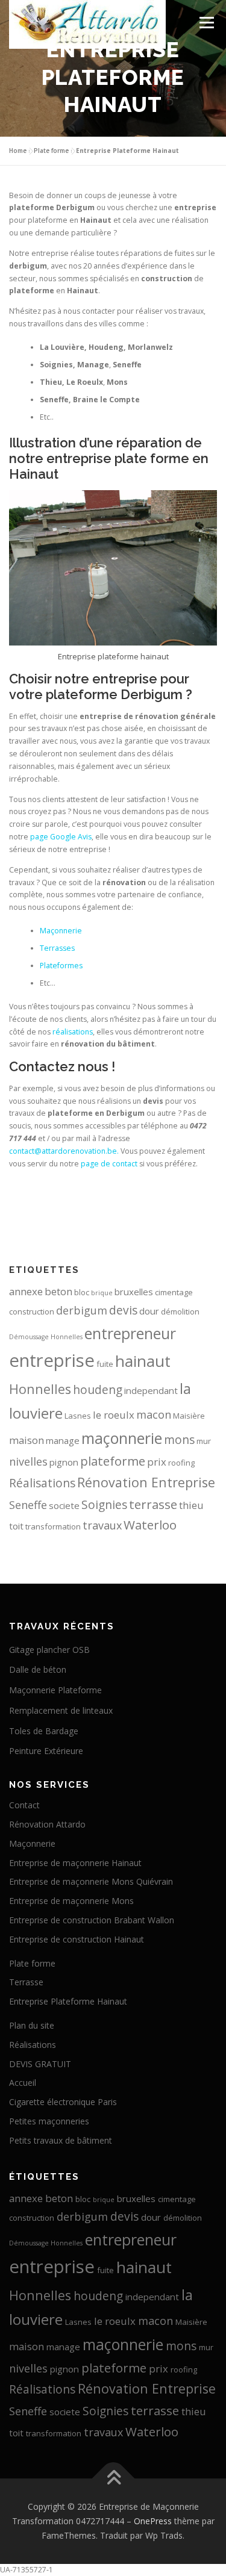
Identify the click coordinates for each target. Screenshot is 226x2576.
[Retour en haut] (113, 2479)
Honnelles (40, 1389)
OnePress (153, 2521)
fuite (105, 1364)
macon (154, 1414)
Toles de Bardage (44, 1731)
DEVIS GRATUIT (40, 2064)
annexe (26, 1291)
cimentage (174, 1292)
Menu (206, 23)
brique (102, 1293)
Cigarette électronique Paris (63, 2102)
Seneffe (28, 1505)
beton (58, 1291)
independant (151, 1390)
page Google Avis (61, 837)
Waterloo (150, 1525)
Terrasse (26, 1982)
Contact (24, 1805)
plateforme (113, 1461)
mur (204, 1441)
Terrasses (57, 948)
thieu (191, 1505)
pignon (64, 1462)
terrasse (153, 1504)
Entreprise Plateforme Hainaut (68, 2001)
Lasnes (78, 1416)
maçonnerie (122, 1438)
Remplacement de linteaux (61, 1710)
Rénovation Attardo (47, 1824)
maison (27, 1440)
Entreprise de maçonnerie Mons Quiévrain (91, 1881)
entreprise (52, 1360)
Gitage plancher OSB (49, 1650)
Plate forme (51, 151)
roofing (181, 1463)
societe (64, 1505)
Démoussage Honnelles (46, 1337)
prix (157, 1462)
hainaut (143, 1361)
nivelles (28, 1461)
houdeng (98, 1389)
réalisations (73, 1032)
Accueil (23, 2083)
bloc (82, 1292)
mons (179, 1439)
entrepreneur (130, 1333)
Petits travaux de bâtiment (61, 2140)
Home (18, 151)
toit (16, 1526)
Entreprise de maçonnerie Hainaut (75, 1863)
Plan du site (32, 2025)
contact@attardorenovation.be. (64, 1151)
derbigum (82, 1310)
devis (123, 1310)
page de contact (109, 1164)
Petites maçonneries (49, 2121)
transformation (53, 1526)
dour (149, 1311)
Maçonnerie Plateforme (55, 1690)
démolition (180, 1311)
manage (63, 1440)
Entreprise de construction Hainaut (77, 1939)
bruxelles (134, 1292)
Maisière (189, 1416)
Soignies (104, 1504)
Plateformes (61, 966)
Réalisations (42, 1483)
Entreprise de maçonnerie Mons (71, 1901)
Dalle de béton (38, 1669)
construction (32, 1311)
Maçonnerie (61, 931)
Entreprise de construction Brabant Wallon (92, 1920)
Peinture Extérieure (46, 1751)
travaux (102, 1525)
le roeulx (114, 1415)
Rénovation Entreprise (146, 1482)
